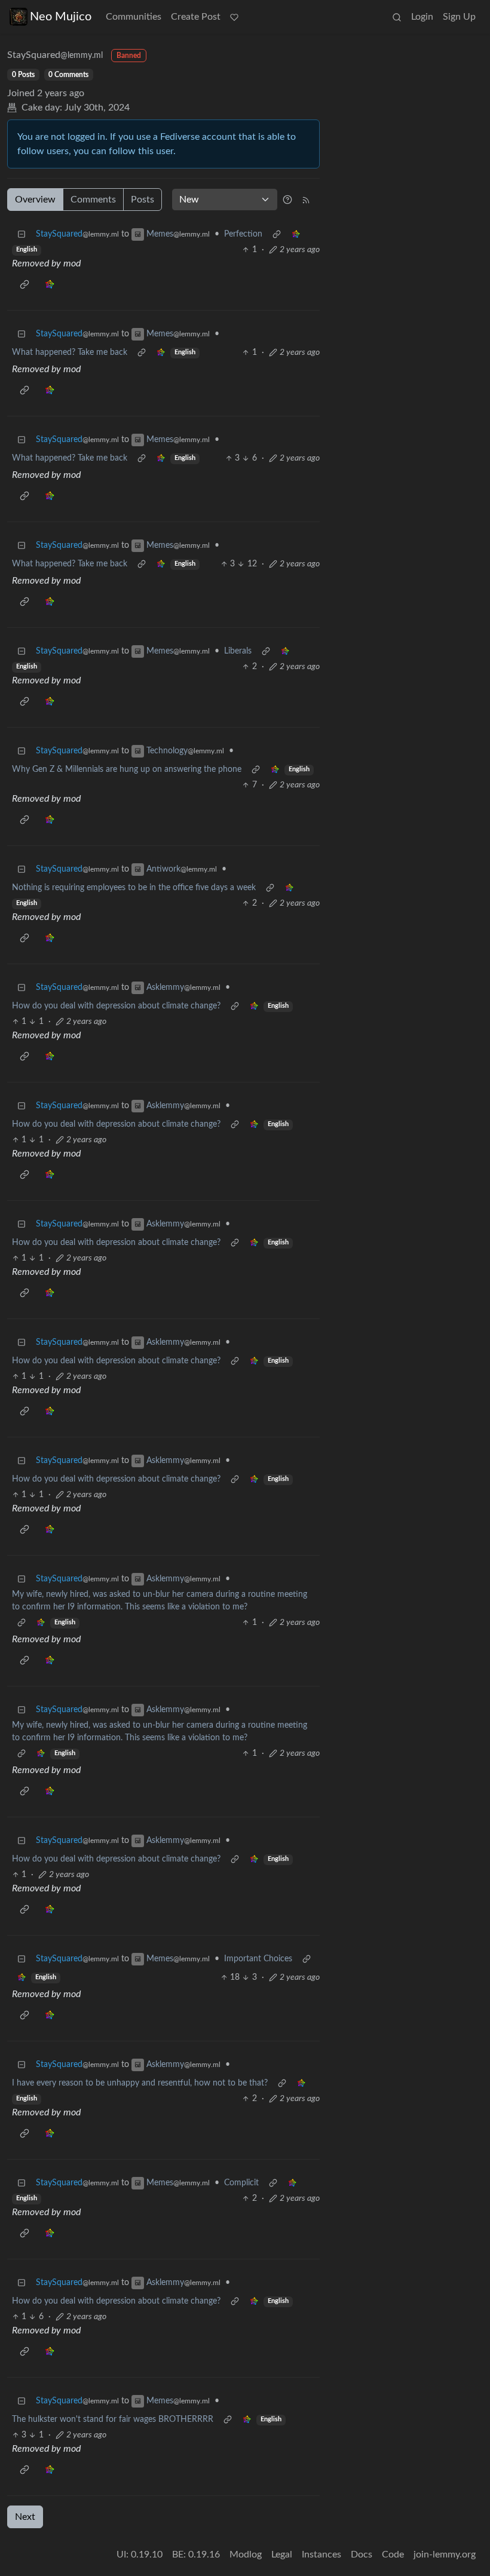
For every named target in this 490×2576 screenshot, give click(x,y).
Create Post (196, 17)
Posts (143, 200)
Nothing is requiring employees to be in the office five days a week (134, 888)
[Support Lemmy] (234, 17)
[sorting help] (287, 200)
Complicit (241, 2183)
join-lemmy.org (445, 2554)
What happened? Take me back (70, 352)
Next (25, 2517)
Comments (93, 200)
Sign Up (459, 17)
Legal (282, 2554)
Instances (321, 2554)
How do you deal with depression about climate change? (116, 1006)
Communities (134, 17)
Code (393, 2554)
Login (422, 17)
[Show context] (277, 234)
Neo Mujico (61, 17)
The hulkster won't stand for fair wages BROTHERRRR (113, 2419)
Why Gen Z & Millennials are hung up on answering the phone (127, 769)
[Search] (397, 17)
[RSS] (306, 200)
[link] (296, 234)
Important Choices (258, 1959)
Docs (362, 2554)
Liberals (238, 651)
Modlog (246, 2554)
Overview (35, 200)
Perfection (243, 234)
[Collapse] (22, 234)
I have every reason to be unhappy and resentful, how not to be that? (140, 2083)
